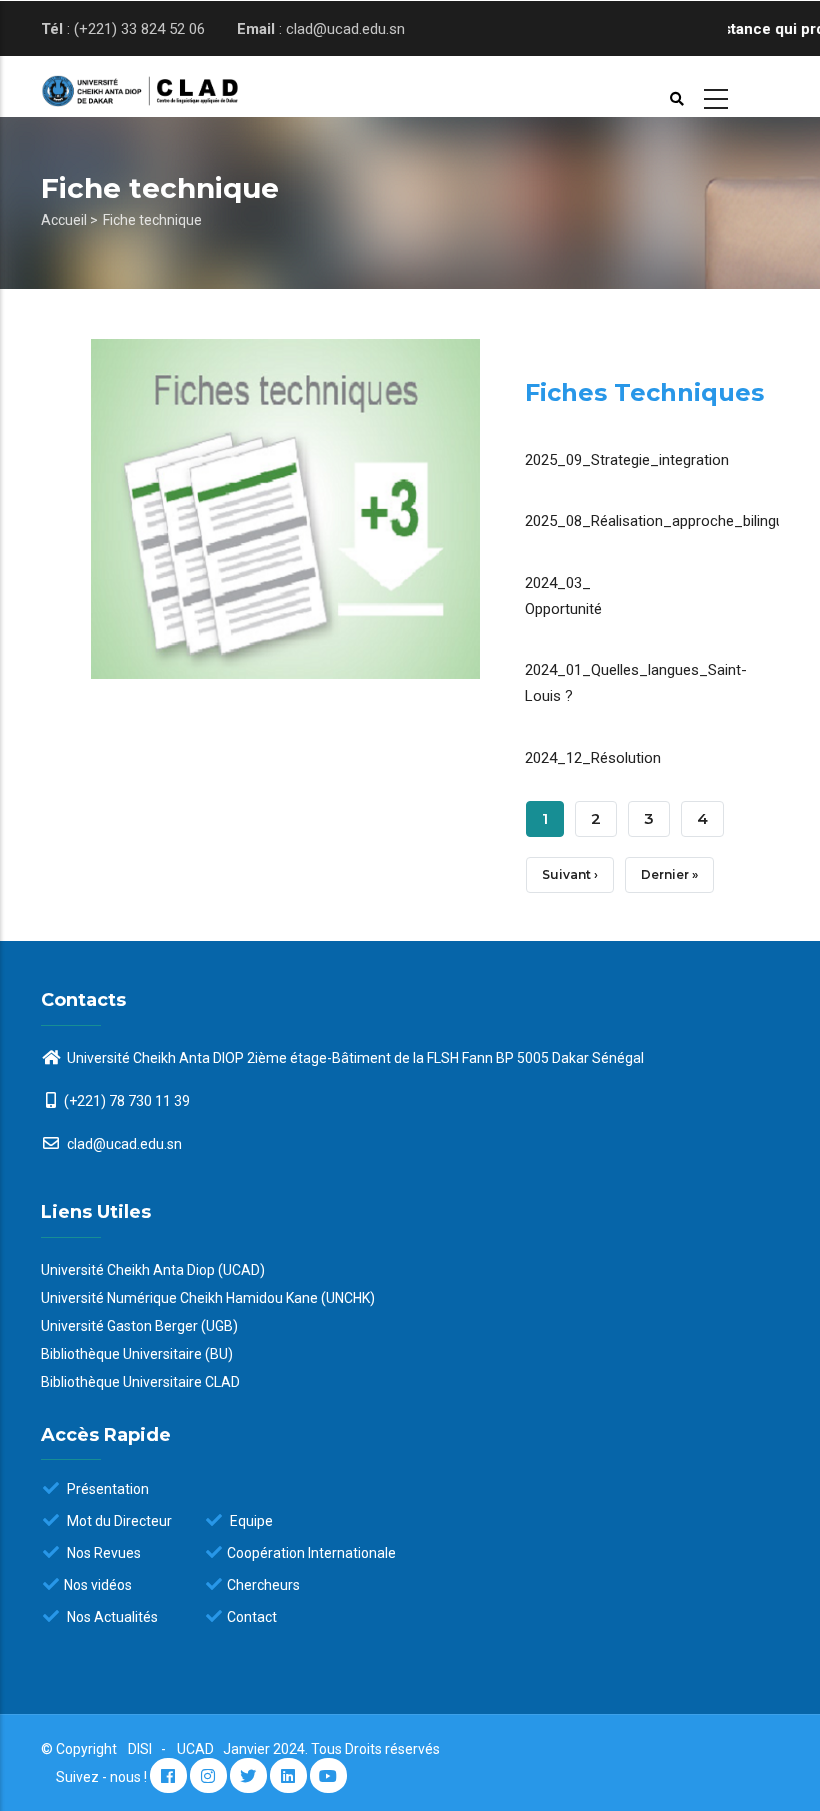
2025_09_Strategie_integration (627, 460)
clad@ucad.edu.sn (123, 1144)
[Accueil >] (122, 86)
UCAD (197, 1749)
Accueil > (69, 220)
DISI (140, 1749)
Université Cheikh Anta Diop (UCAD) (153, 1270)
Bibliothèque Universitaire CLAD (140, 1382)
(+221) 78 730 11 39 (127, 1101)
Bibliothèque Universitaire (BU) (137, 1354)
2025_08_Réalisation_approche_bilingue (658, 521)
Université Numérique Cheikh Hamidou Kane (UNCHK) (208, 1298)
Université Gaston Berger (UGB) (139, 1326)
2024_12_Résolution (593, 758)
